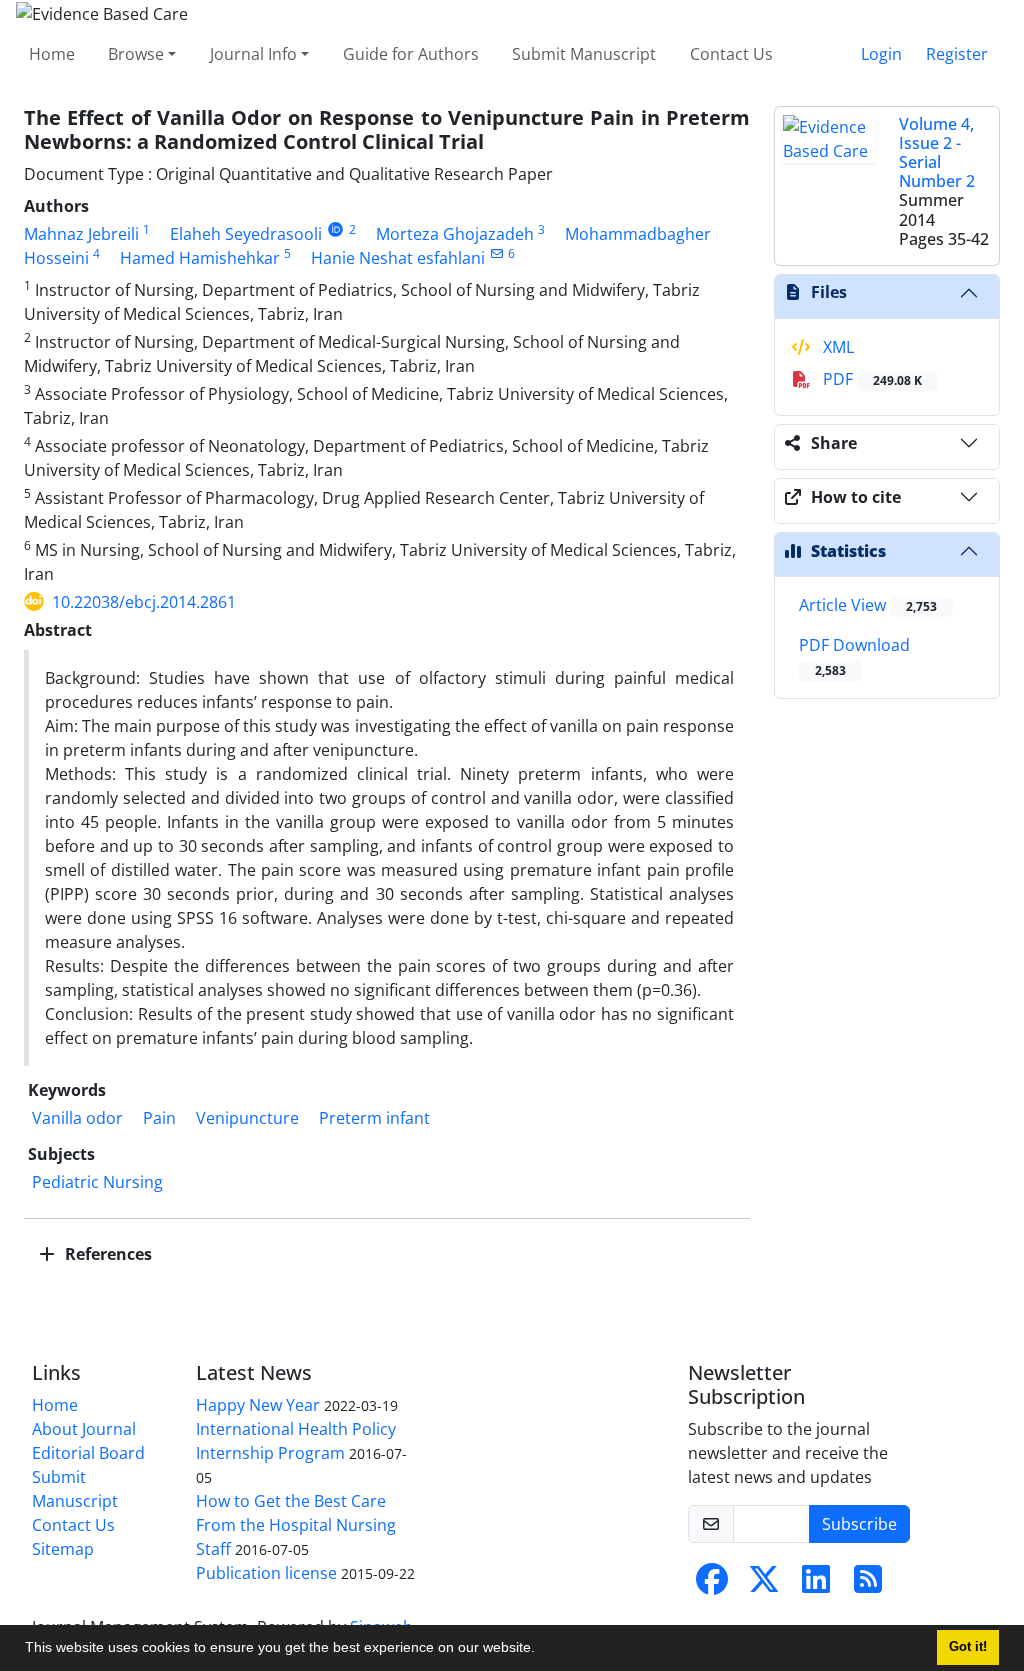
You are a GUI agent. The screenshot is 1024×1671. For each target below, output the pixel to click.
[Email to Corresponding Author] (496, 253)
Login (881, 54)
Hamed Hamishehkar (200, 258)
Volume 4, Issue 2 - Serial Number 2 (937, 153)
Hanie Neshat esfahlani (398, 258)
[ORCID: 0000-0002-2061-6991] (335, 229)
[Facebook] (712, 1585)
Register (957, 54)
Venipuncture (247, 1118)
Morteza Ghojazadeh (455, 234)
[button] (542, 1650)
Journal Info (253, 54)
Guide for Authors (411, 54)
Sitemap (63, 1549)
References (106, 1254)
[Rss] (868, 1585)
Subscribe (859, 1524)
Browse (136, 54)
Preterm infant (374, 1118)
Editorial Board (88, 1453)
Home (52, 54)
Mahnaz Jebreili (81, 234)
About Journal (84, 1429)
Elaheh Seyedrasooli (246, 234)
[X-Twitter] (764, 1585)
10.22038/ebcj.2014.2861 (144, 602)
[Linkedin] (816, 1585)
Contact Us (731, 54)
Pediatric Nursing (97, 1182)
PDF (870, 379)
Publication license (266, 1573)
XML (836, 347)
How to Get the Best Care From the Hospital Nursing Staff (296, 1525)
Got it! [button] (968, 1647)
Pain (159, 1118)
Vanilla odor (77, 1118)
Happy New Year (258, 1405)
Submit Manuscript (584, 54)
